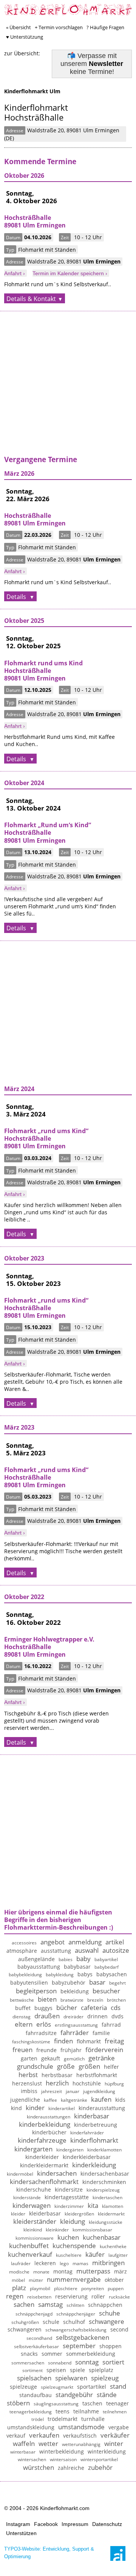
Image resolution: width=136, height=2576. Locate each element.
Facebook (46, 2524)
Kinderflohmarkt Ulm (32, 91)
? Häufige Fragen (105, 27)
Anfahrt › (15, 273)
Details (17, 597)
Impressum (75, 2524)
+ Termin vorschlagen (59, 27)
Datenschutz (107, 2524)
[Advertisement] (68, 387)
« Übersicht (19, 27)
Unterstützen (21, 2533)
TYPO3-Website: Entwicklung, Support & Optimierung (49, 2553)
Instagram (18, 2524)
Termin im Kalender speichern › (70, 273)
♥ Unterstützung (25, 37)
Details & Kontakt (31, 299)
